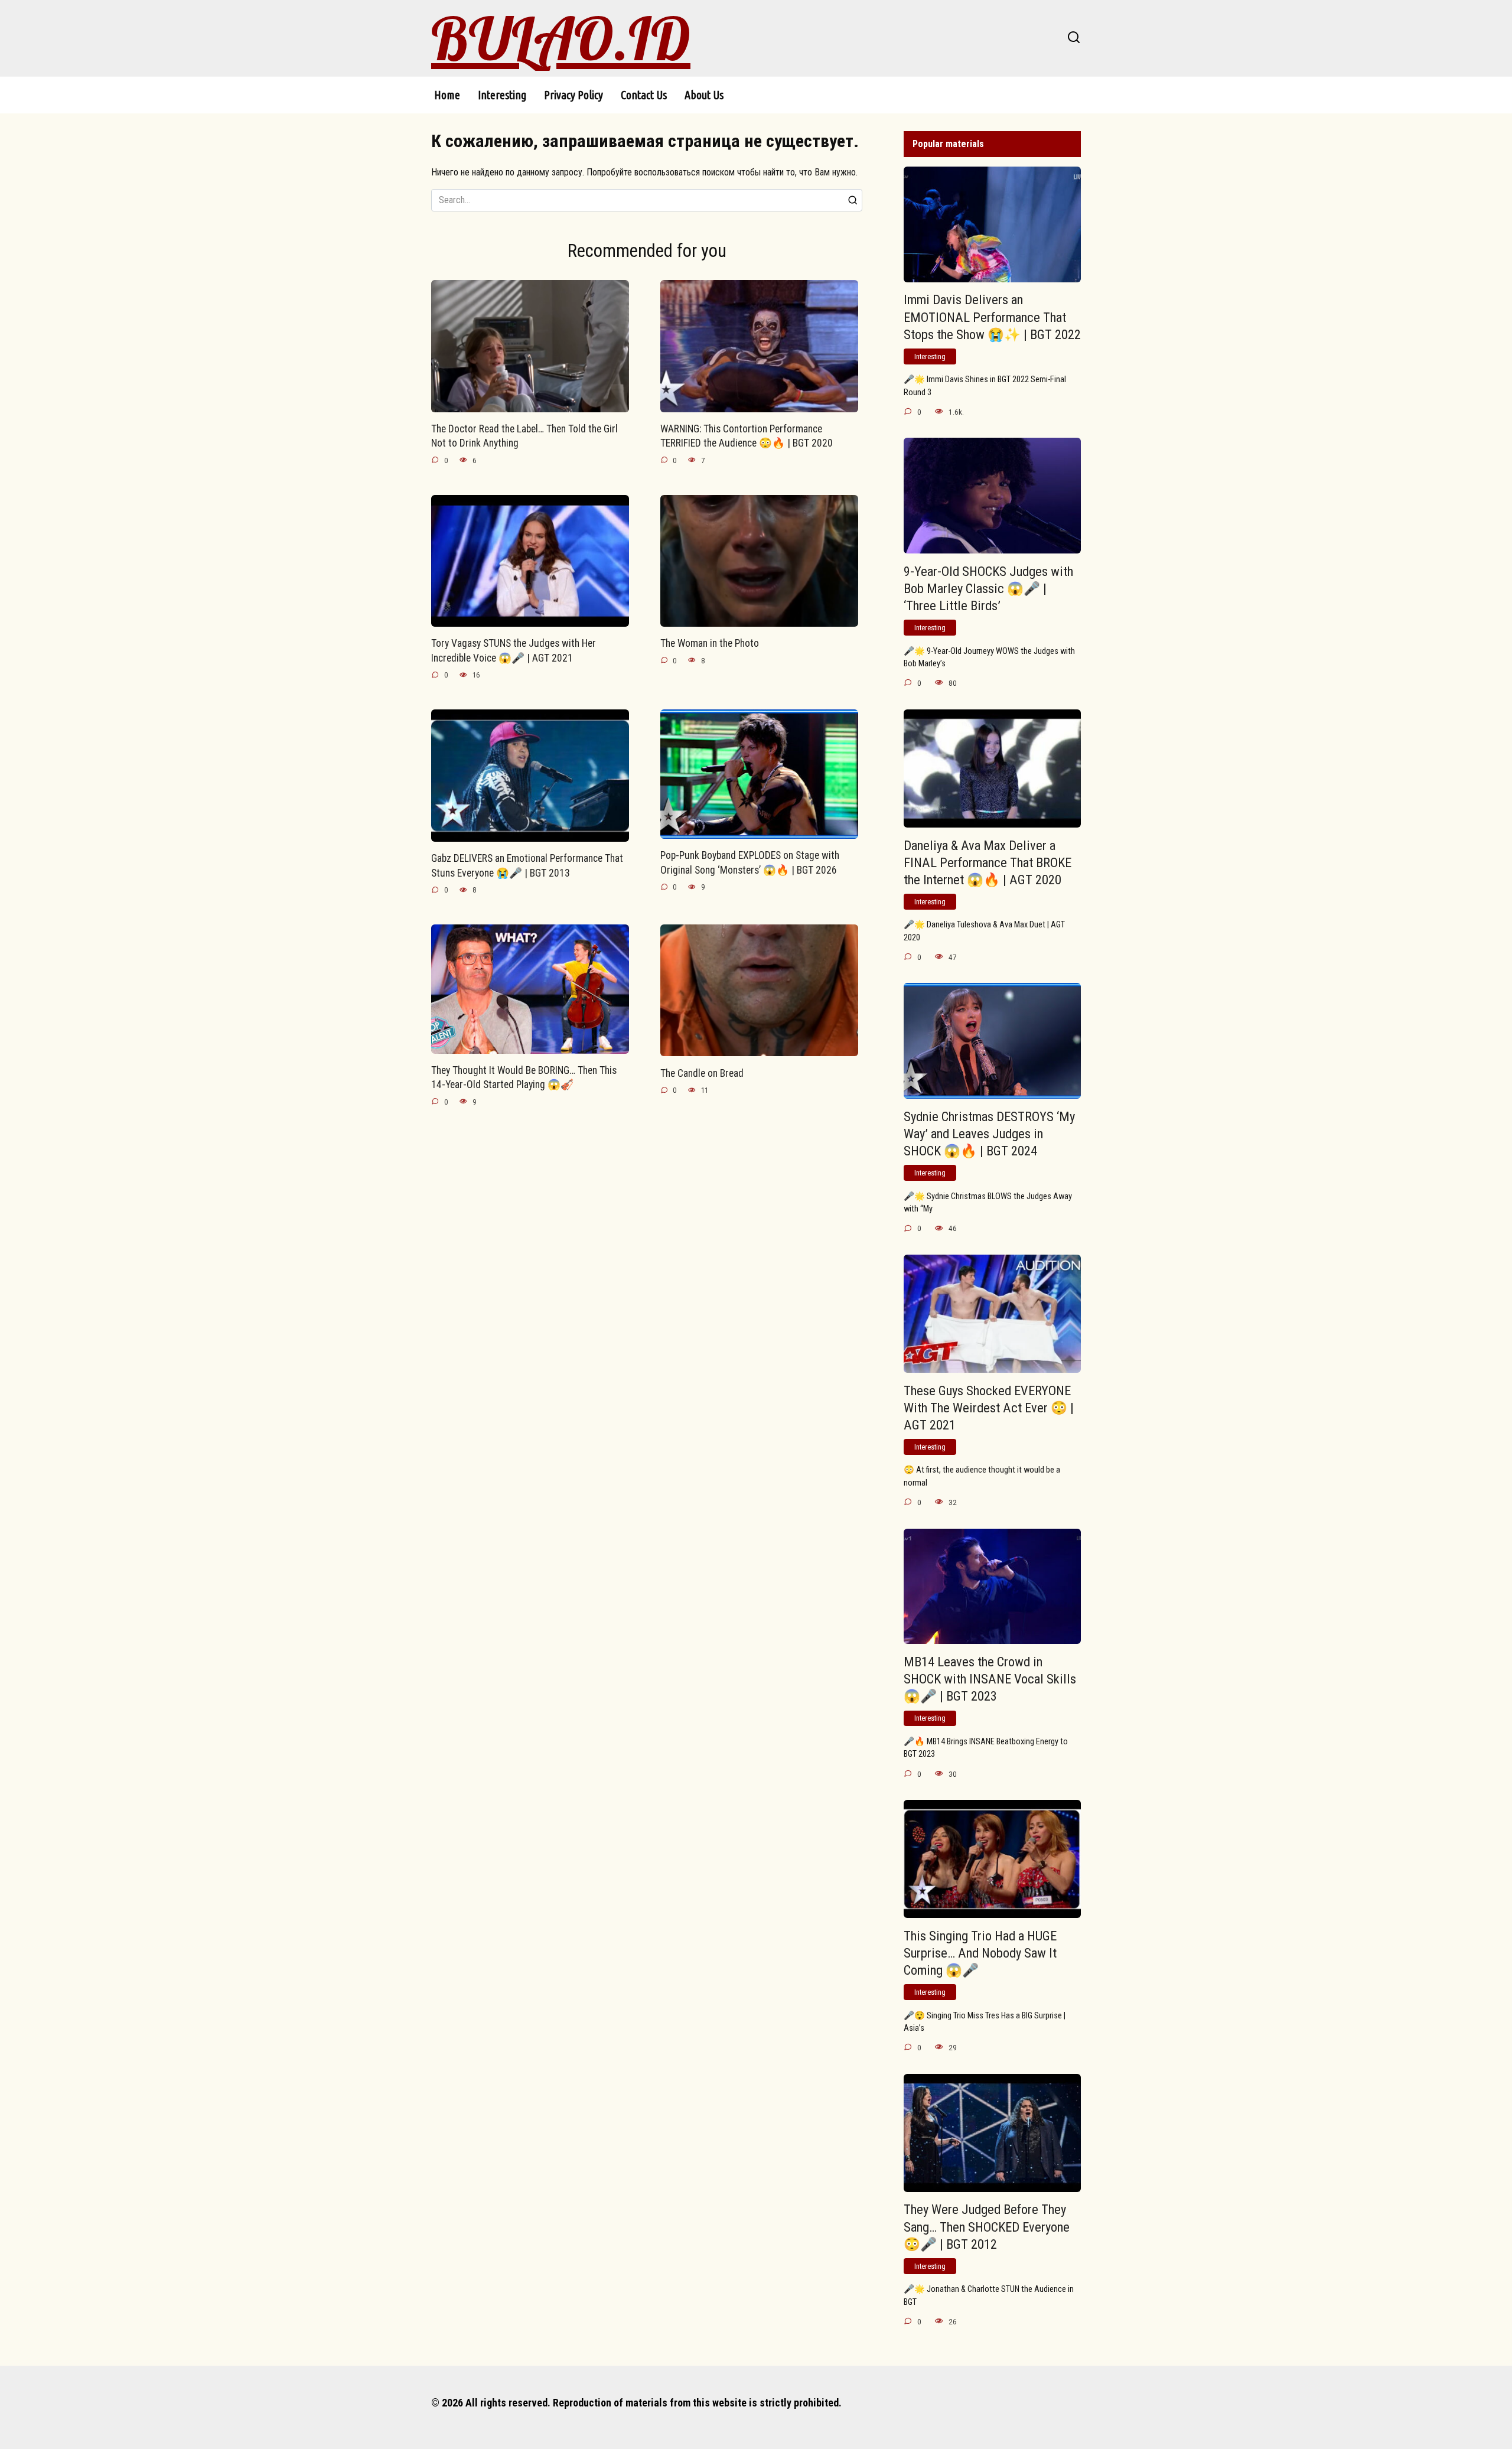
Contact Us (644, 95)
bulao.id (561, 38)
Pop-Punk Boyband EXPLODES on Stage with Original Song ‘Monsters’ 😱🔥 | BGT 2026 (750, 863)
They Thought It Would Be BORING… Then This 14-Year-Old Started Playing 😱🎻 (524, 1078)
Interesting (502, 95)
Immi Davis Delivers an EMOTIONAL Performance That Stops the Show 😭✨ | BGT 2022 (992, 317)
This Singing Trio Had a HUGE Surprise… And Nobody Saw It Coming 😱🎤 (980, 1953)
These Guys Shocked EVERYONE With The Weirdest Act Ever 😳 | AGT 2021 (989, 1408)
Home (447, 95)
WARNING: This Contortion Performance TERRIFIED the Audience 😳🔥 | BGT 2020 (747, 436)
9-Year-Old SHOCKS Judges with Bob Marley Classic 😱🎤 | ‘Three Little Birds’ (988, 588)
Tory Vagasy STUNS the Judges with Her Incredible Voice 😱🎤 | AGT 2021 (514, 651)
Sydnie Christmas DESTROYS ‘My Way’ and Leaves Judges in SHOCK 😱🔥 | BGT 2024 (989, 1134)
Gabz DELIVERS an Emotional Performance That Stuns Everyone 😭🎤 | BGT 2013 (527, 866)
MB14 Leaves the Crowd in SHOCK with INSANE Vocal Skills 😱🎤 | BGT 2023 (990, 1679)
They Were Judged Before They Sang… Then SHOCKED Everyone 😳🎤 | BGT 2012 (987, 2227)
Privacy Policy (573, 95)
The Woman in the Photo (710, 643)
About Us (704, 95)
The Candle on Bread (702, 1073)
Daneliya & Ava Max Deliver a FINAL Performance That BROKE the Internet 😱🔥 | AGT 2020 (988, 862)
